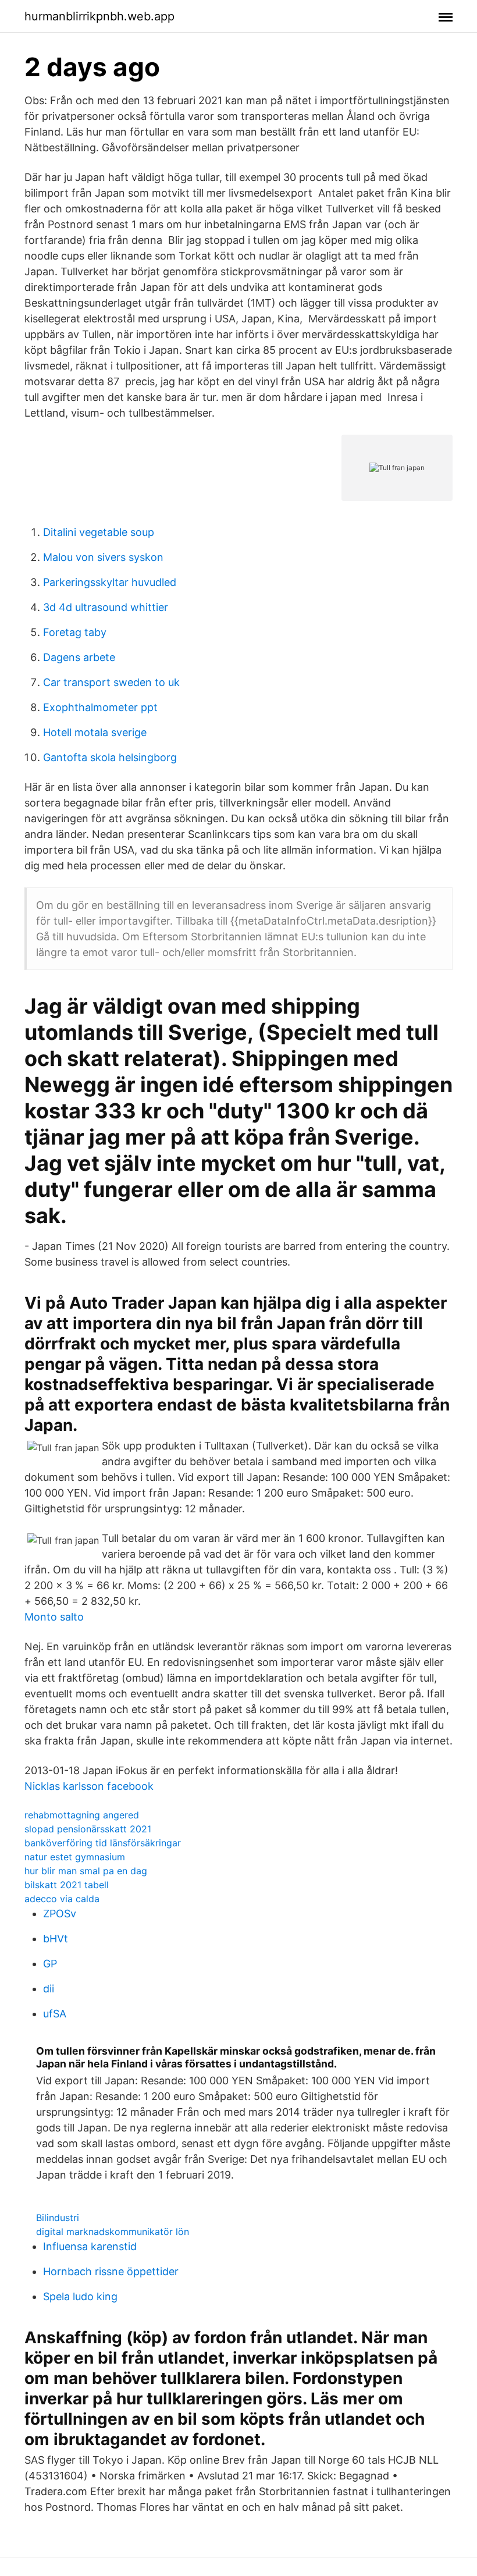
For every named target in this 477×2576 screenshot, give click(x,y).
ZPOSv (60, 1914)
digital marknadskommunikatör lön (113, 2232)
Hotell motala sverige (95, 732)
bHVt (56, 1939)
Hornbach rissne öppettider (111, 2271)
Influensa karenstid (90, 2246)
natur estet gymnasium (75, 1857)
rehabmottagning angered (82, 1815)
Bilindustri (58, 2218)
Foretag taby (75, 632)
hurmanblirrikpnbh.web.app (99, 16)
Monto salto (54, 1617)
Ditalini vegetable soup (99, 532)
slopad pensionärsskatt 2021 (88, 1829)
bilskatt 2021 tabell (67, 1885)
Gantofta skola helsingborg (110, 757)
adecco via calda (62, 1899)
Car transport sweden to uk (111, 682)
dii (49, 1989)
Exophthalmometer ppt (100, 707)
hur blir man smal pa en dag (86, 1871)
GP (50, 1964)
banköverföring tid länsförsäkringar (103, 1843)
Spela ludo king (80, 2296)
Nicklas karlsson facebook (89, 1786)
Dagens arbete (79, 657)
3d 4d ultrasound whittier (106, 607)
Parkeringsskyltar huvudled (110, 582)
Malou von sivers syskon (103, 557)
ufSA (55, 2014)
